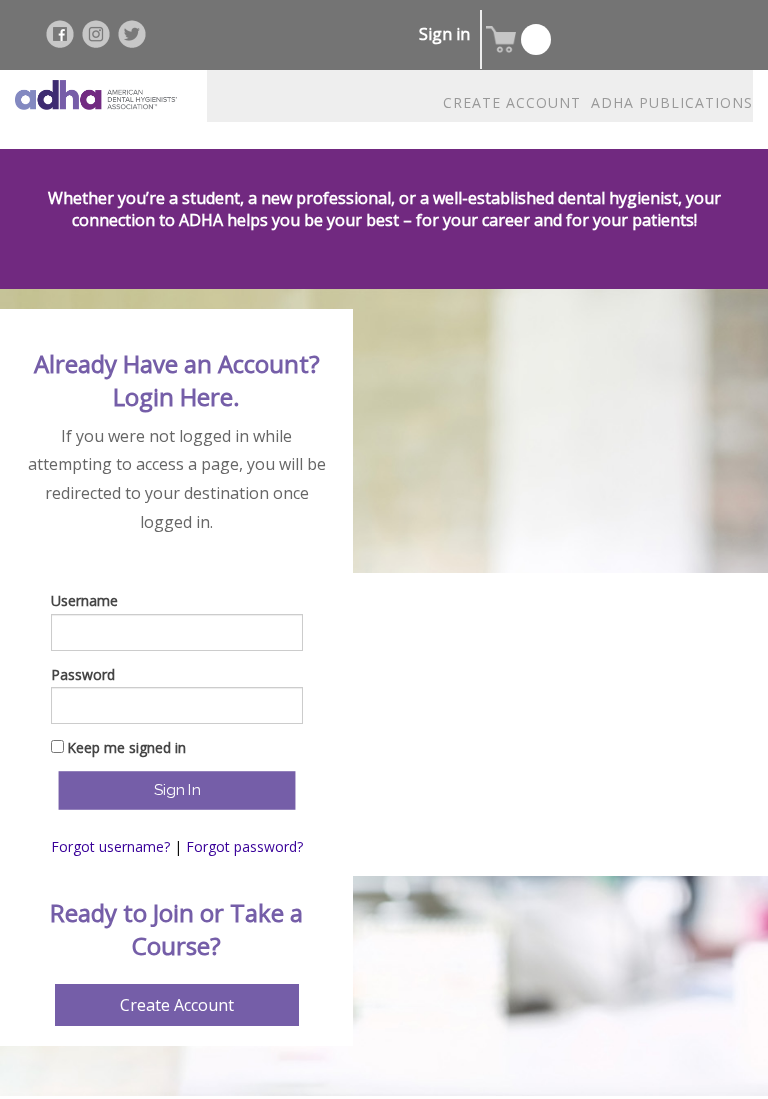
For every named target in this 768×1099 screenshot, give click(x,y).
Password (83, 674)
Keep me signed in (126, 747)
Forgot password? (244, 846)
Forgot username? (110, 846)
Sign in (444, 34)
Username (84, 600)
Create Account (177, 1005)
